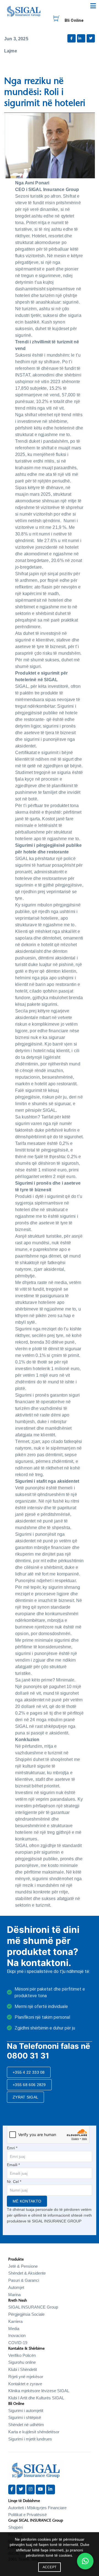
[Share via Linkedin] (81, 38)
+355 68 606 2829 (29, 2085)
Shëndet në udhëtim (26, 2425)
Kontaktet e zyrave (25, 2384)
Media (14, 2329)
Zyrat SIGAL (25, 2097)
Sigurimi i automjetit (26, 2411)
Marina (14, 2295)
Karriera (15, 2321)
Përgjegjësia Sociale (26, 2314)
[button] (85, 2561)
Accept (50, 2567)
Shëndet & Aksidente (27, 2273)
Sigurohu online (22, 2362)
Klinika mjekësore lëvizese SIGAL (39, 2391)
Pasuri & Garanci (24, 2280)
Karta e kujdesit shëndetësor (34, 2432)
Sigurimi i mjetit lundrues (30, 2439)
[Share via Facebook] (71, 38)
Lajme (11, 51)
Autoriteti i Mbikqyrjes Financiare (37, 2508)
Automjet (16, 2287)
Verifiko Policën (22, 2355)
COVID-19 (18, 2343)
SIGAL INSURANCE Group (33, 2307)
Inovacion (17, 2335)
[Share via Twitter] (91, 38)
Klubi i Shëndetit (23, 2369)
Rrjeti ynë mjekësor (26, 2377)
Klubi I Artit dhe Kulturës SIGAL (36, 2398)
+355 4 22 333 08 (29, 2072)
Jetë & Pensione (23, 2266)
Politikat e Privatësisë (28, 2515)
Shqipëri (16, 2527)
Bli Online (74, 20)
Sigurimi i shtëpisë (25, 2417)
